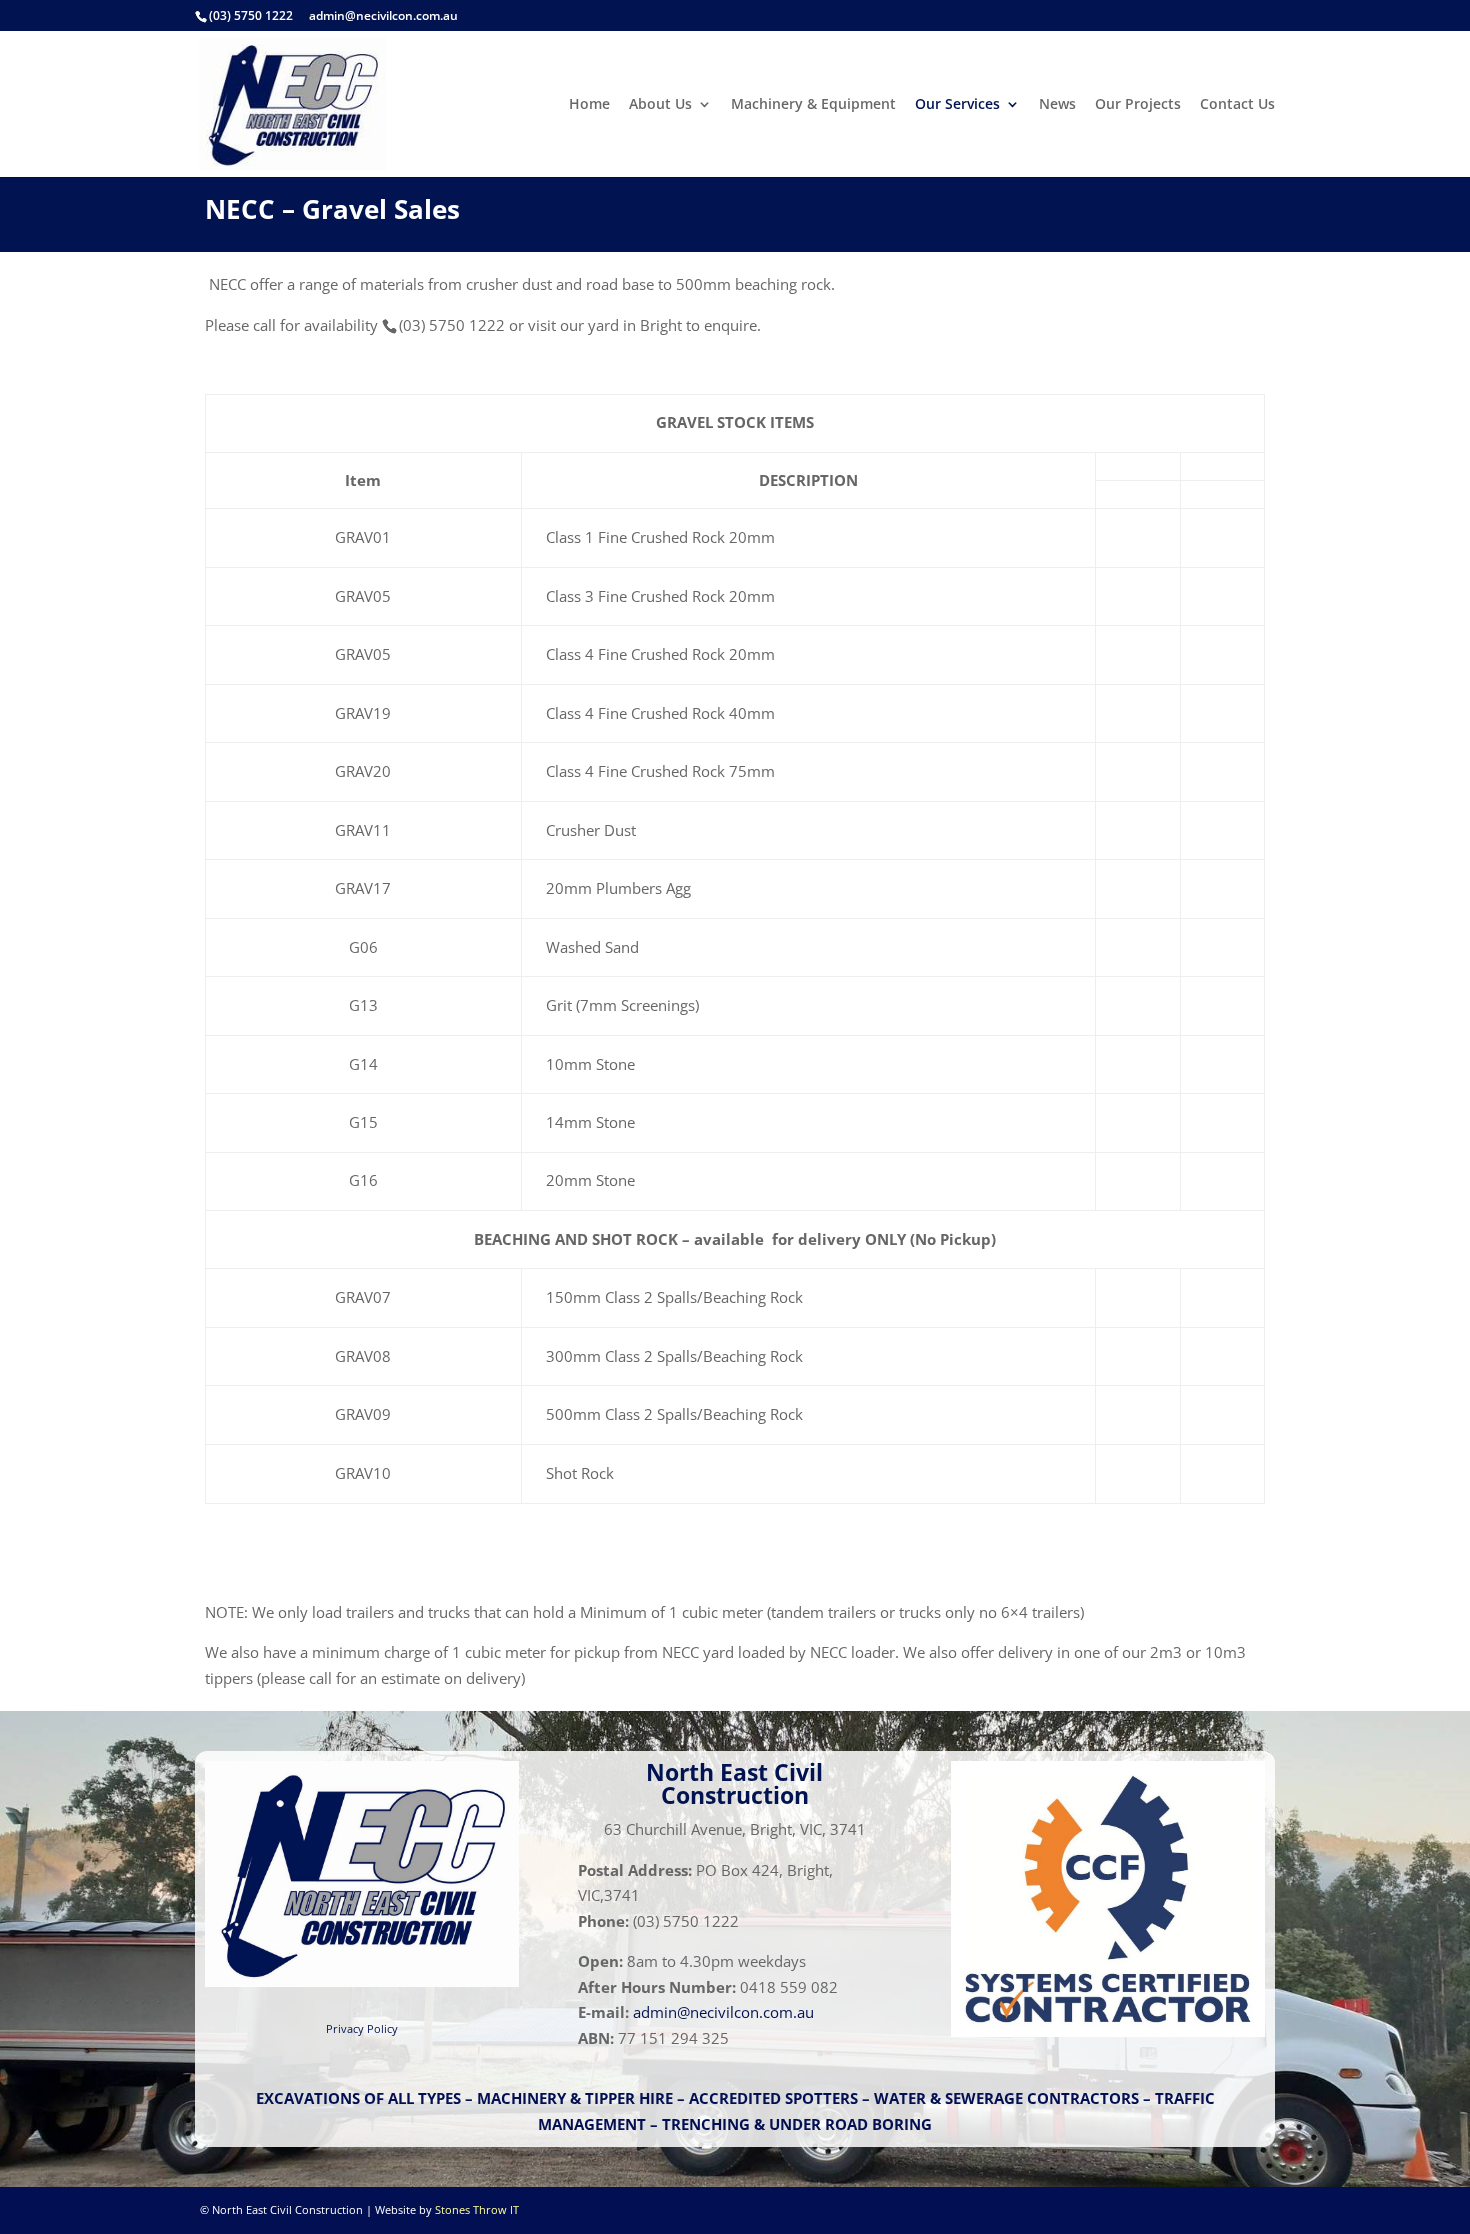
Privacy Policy (362, 2028)
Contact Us (1237, 105)
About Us (660, 105)
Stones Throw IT (477, 2209)
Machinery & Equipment (813, 105)
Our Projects (1138, 105)
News (1057, 105)
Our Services (957, 105)
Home (589, 105)
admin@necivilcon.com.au (383, 15)
